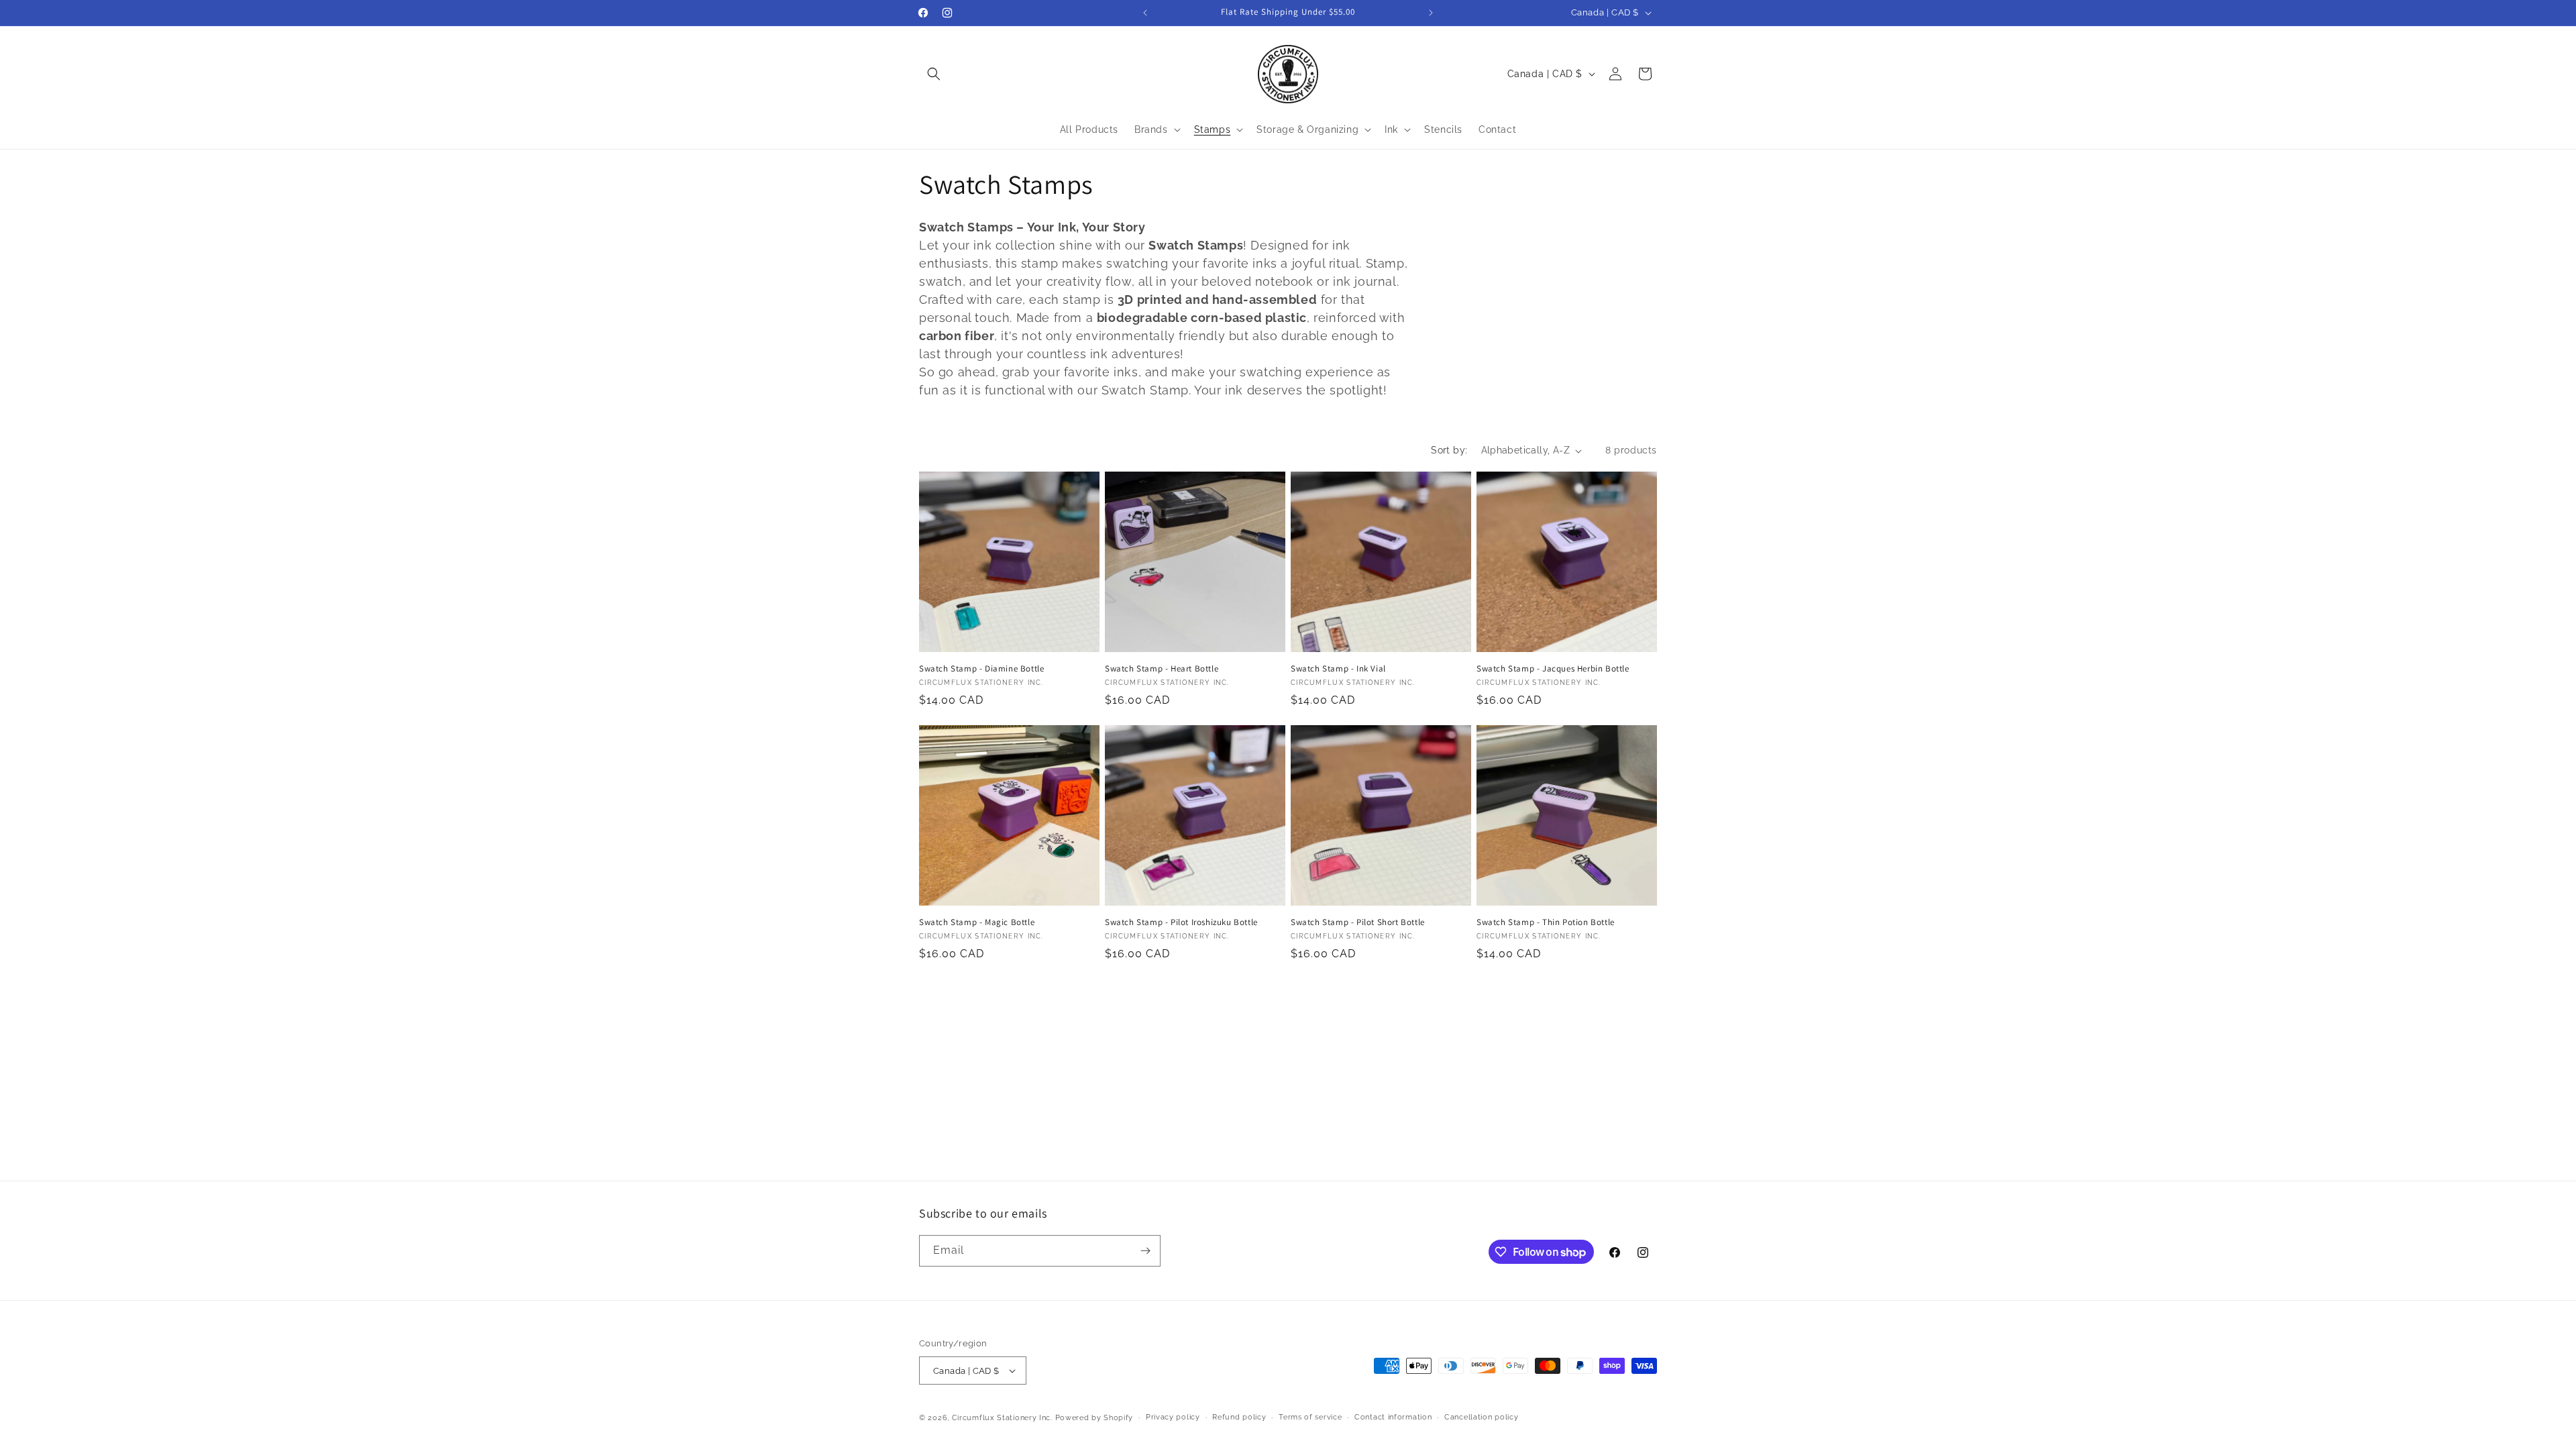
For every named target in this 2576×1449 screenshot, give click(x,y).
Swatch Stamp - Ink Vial (1338, 669)
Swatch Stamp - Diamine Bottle (981, 669)
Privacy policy (1173, 1417)
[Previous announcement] (1145, 13)
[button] (934, 74)
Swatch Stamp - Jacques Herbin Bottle (1553, 669)
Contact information (1393, 1417)
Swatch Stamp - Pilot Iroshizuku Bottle (1181, 922)
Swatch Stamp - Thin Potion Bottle (1546, 922)
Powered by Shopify (1094, 1418)
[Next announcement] (1431, 13)
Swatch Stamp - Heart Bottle (1162, 669)
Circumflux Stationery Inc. (1002, 1418)
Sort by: (1449, 450)
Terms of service (1310, 1417)
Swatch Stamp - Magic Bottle (977, 922)
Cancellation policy (1481, 1417)
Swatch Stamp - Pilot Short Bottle (1358, 922)
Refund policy (1239, 1417)
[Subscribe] (1145, 1251)
